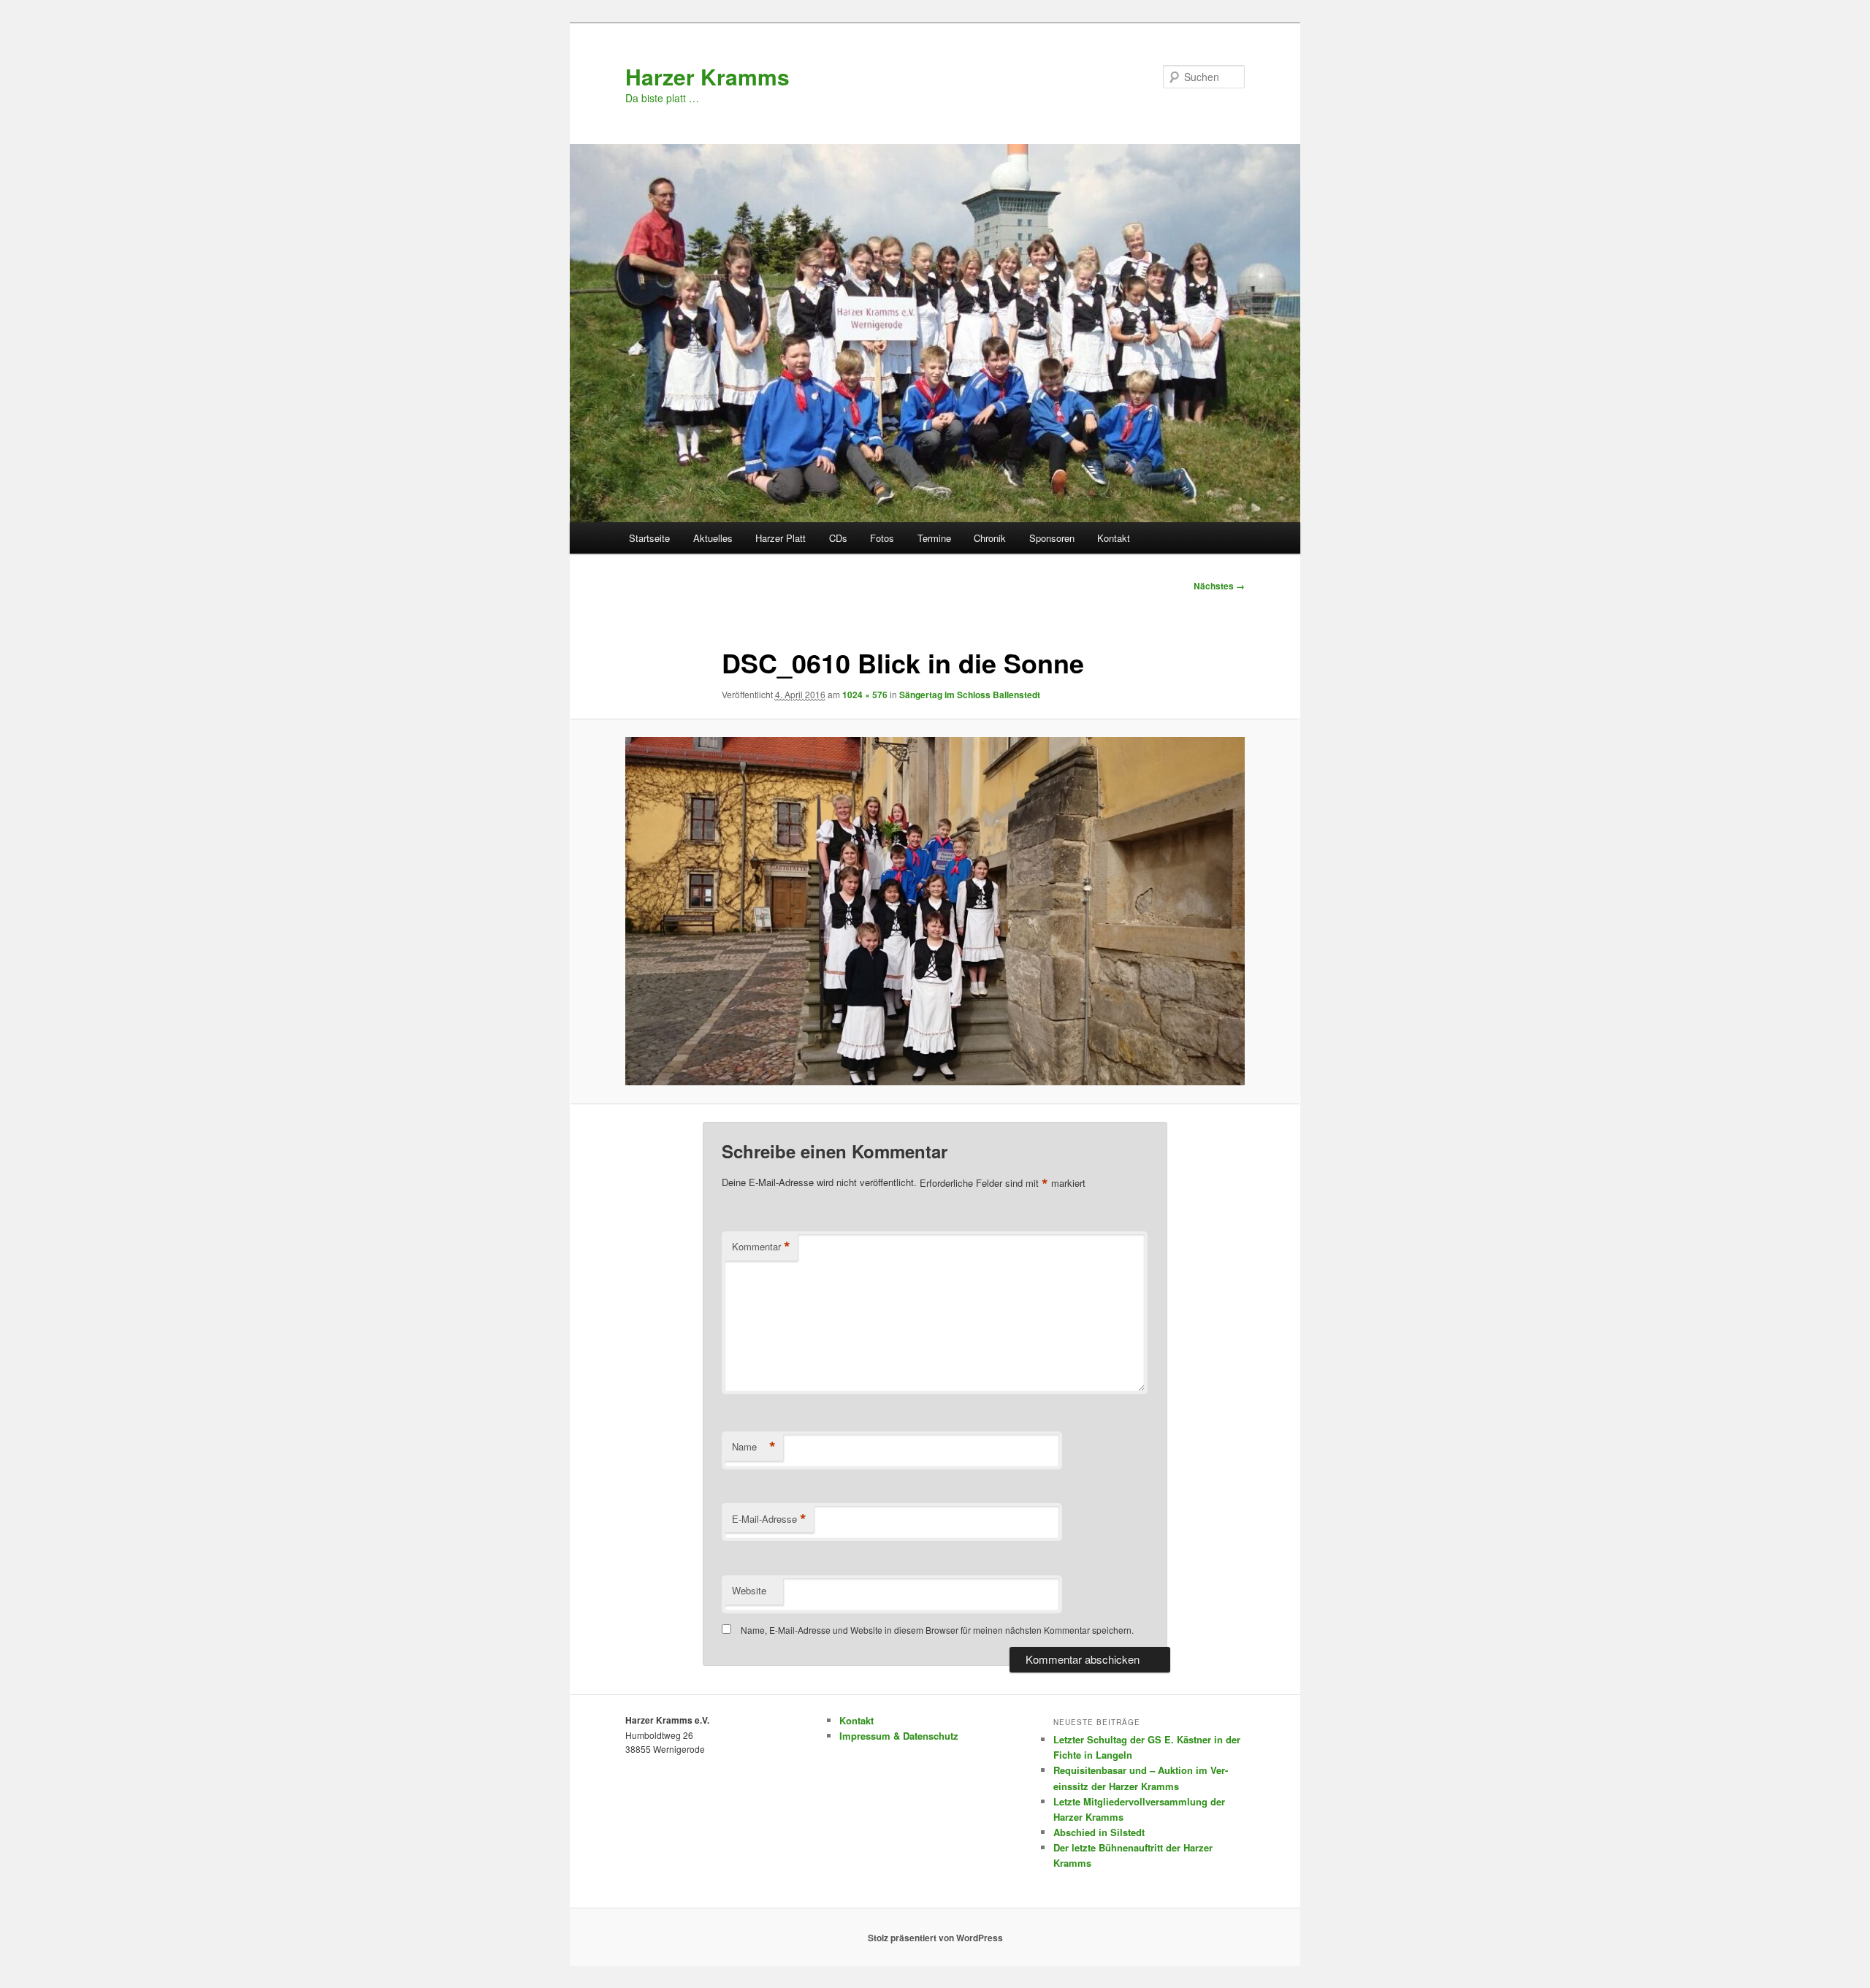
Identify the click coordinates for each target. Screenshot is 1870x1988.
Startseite (649, 538)
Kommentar (761, 1247)
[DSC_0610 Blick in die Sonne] (935, 911)
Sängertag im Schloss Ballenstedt (970, 695)
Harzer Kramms (707, 76)
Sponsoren (1052, 538)
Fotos (882, 538)
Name (754, 1447)
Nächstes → (1219, 586)
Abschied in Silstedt (1099, 1832)
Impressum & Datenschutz (899, 1736)
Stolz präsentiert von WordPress (935, 1938)
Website (749, 1590)
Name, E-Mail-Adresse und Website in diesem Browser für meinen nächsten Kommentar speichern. (937, 1630)
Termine (934, 538)
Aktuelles (713, 538)
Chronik (990, 538)
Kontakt (1114, 538)
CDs (838, 538)
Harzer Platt (781, 538)
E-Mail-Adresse (769, 1519)
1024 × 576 (865, 695)
